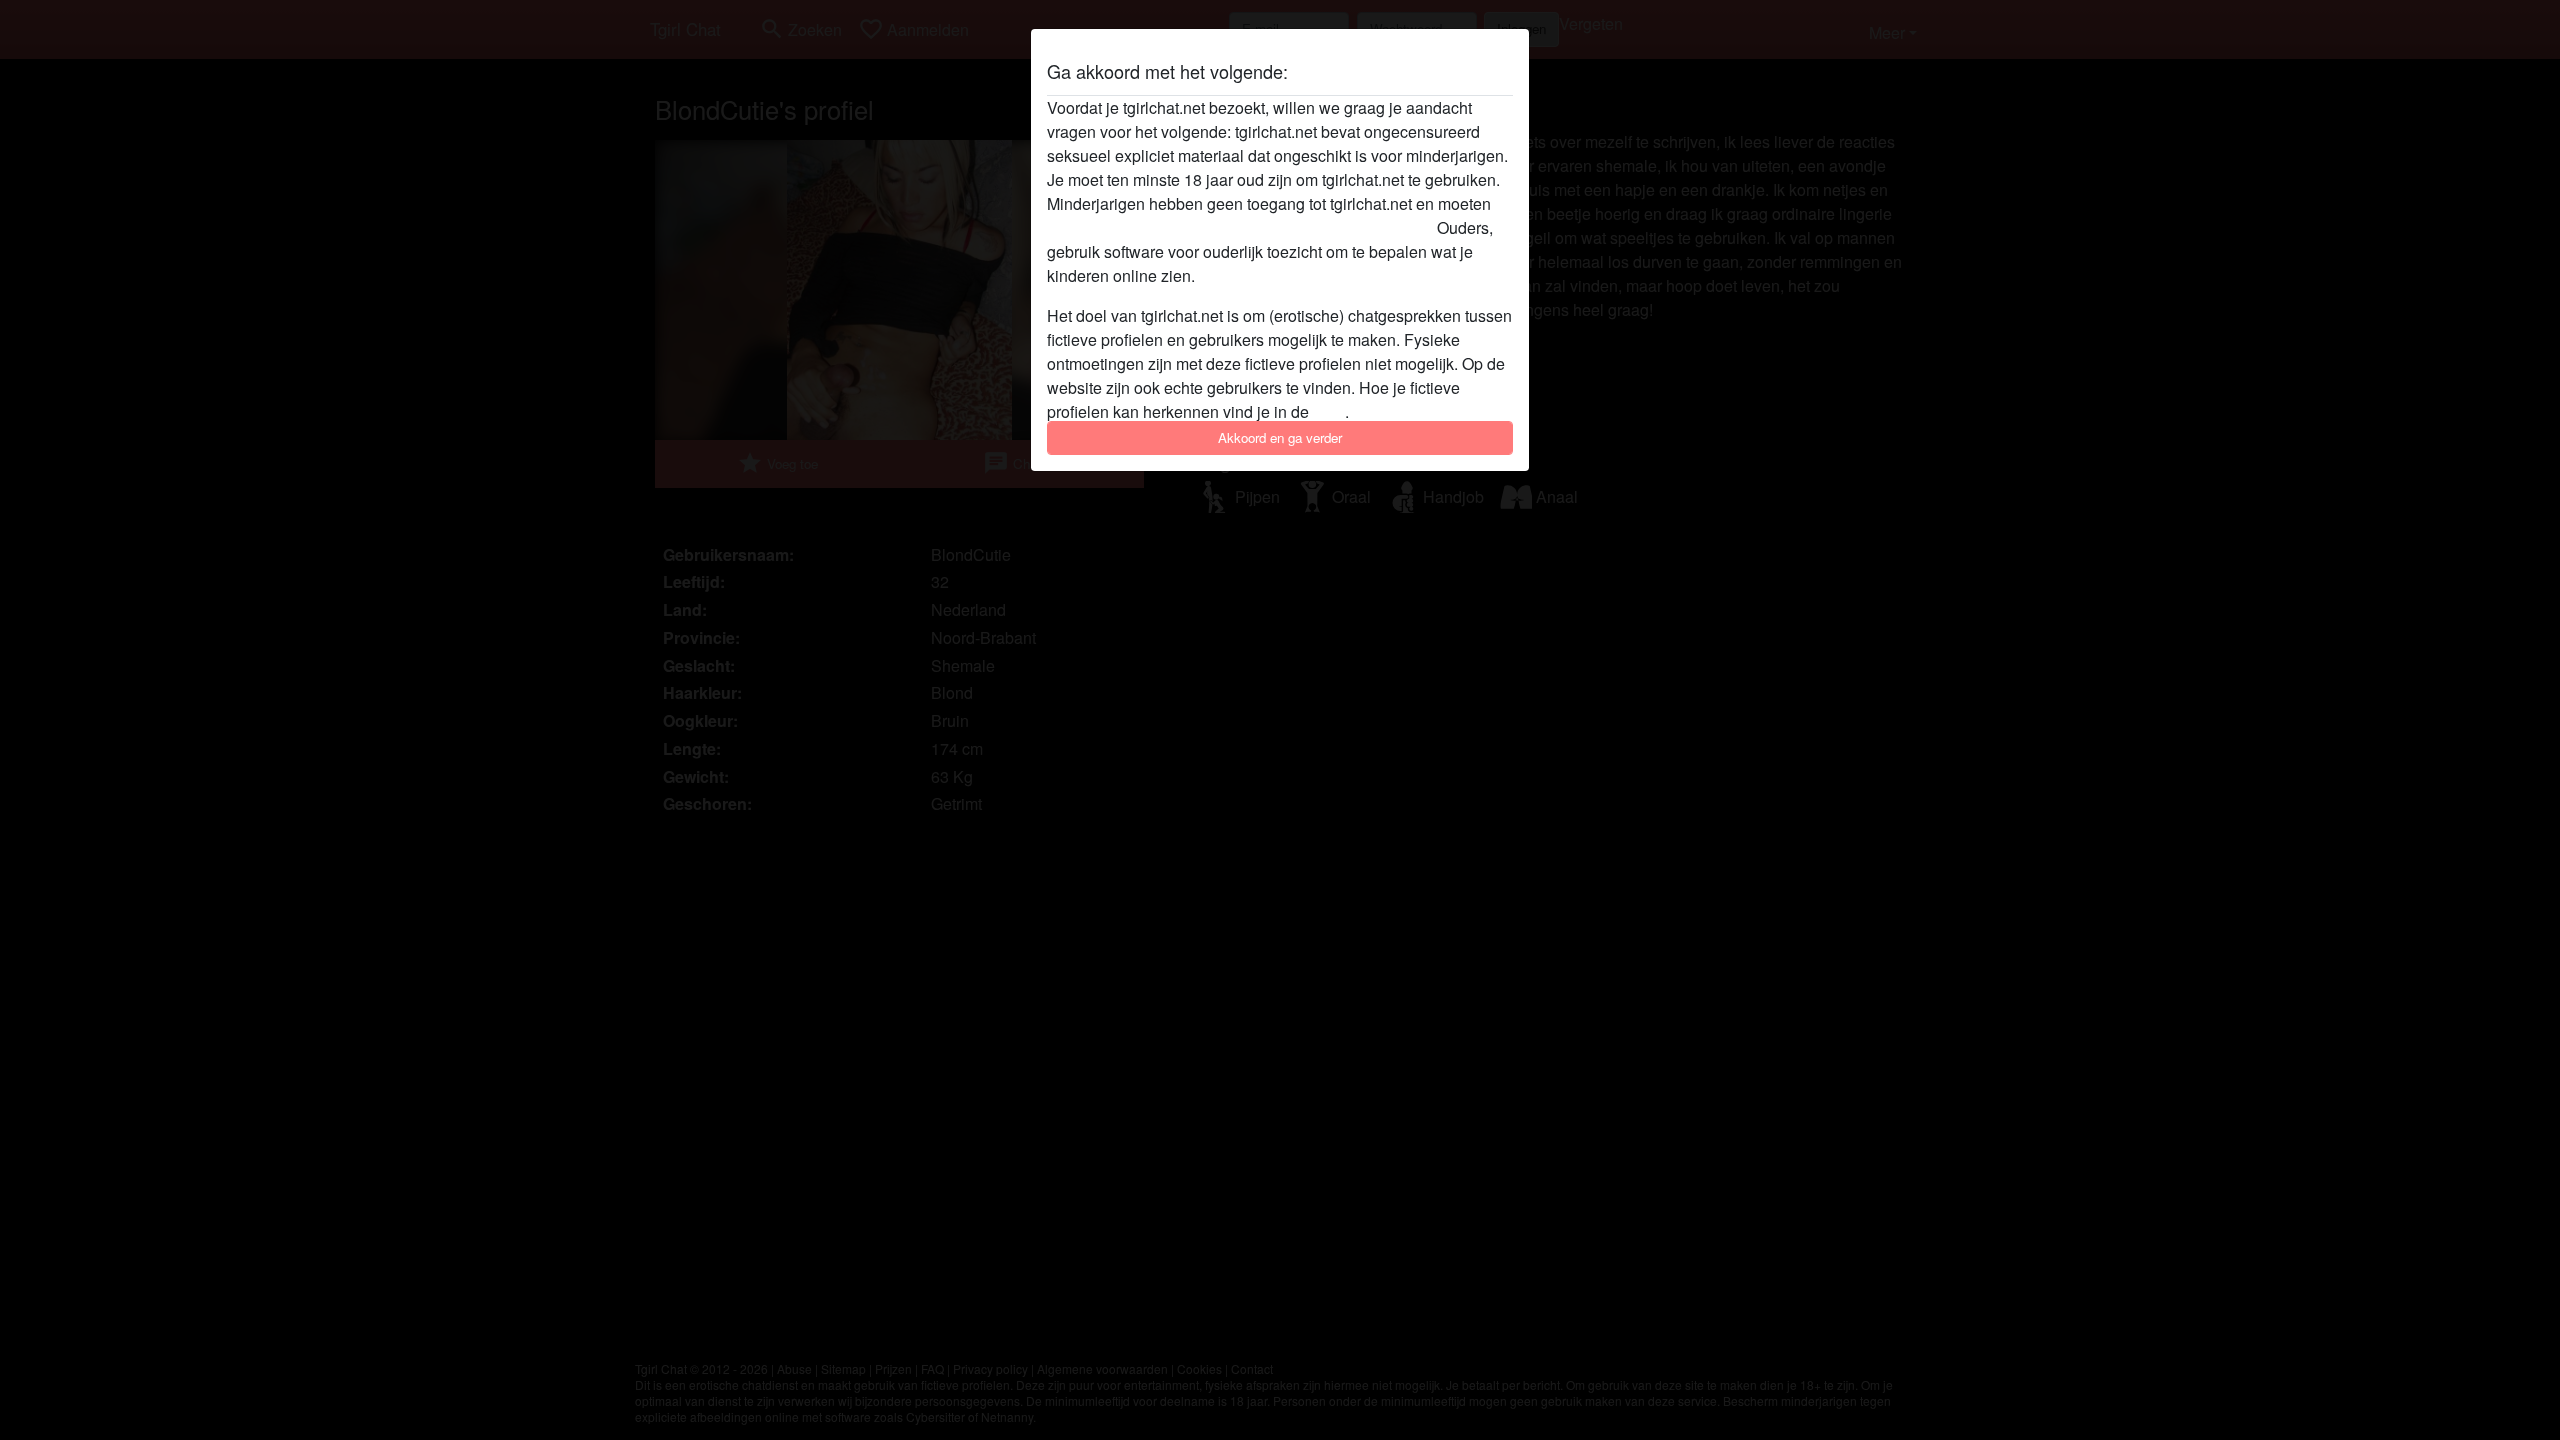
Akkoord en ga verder (1280, 437)
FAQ (1329, 411)
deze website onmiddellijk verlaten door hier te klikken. (1240, 227)
